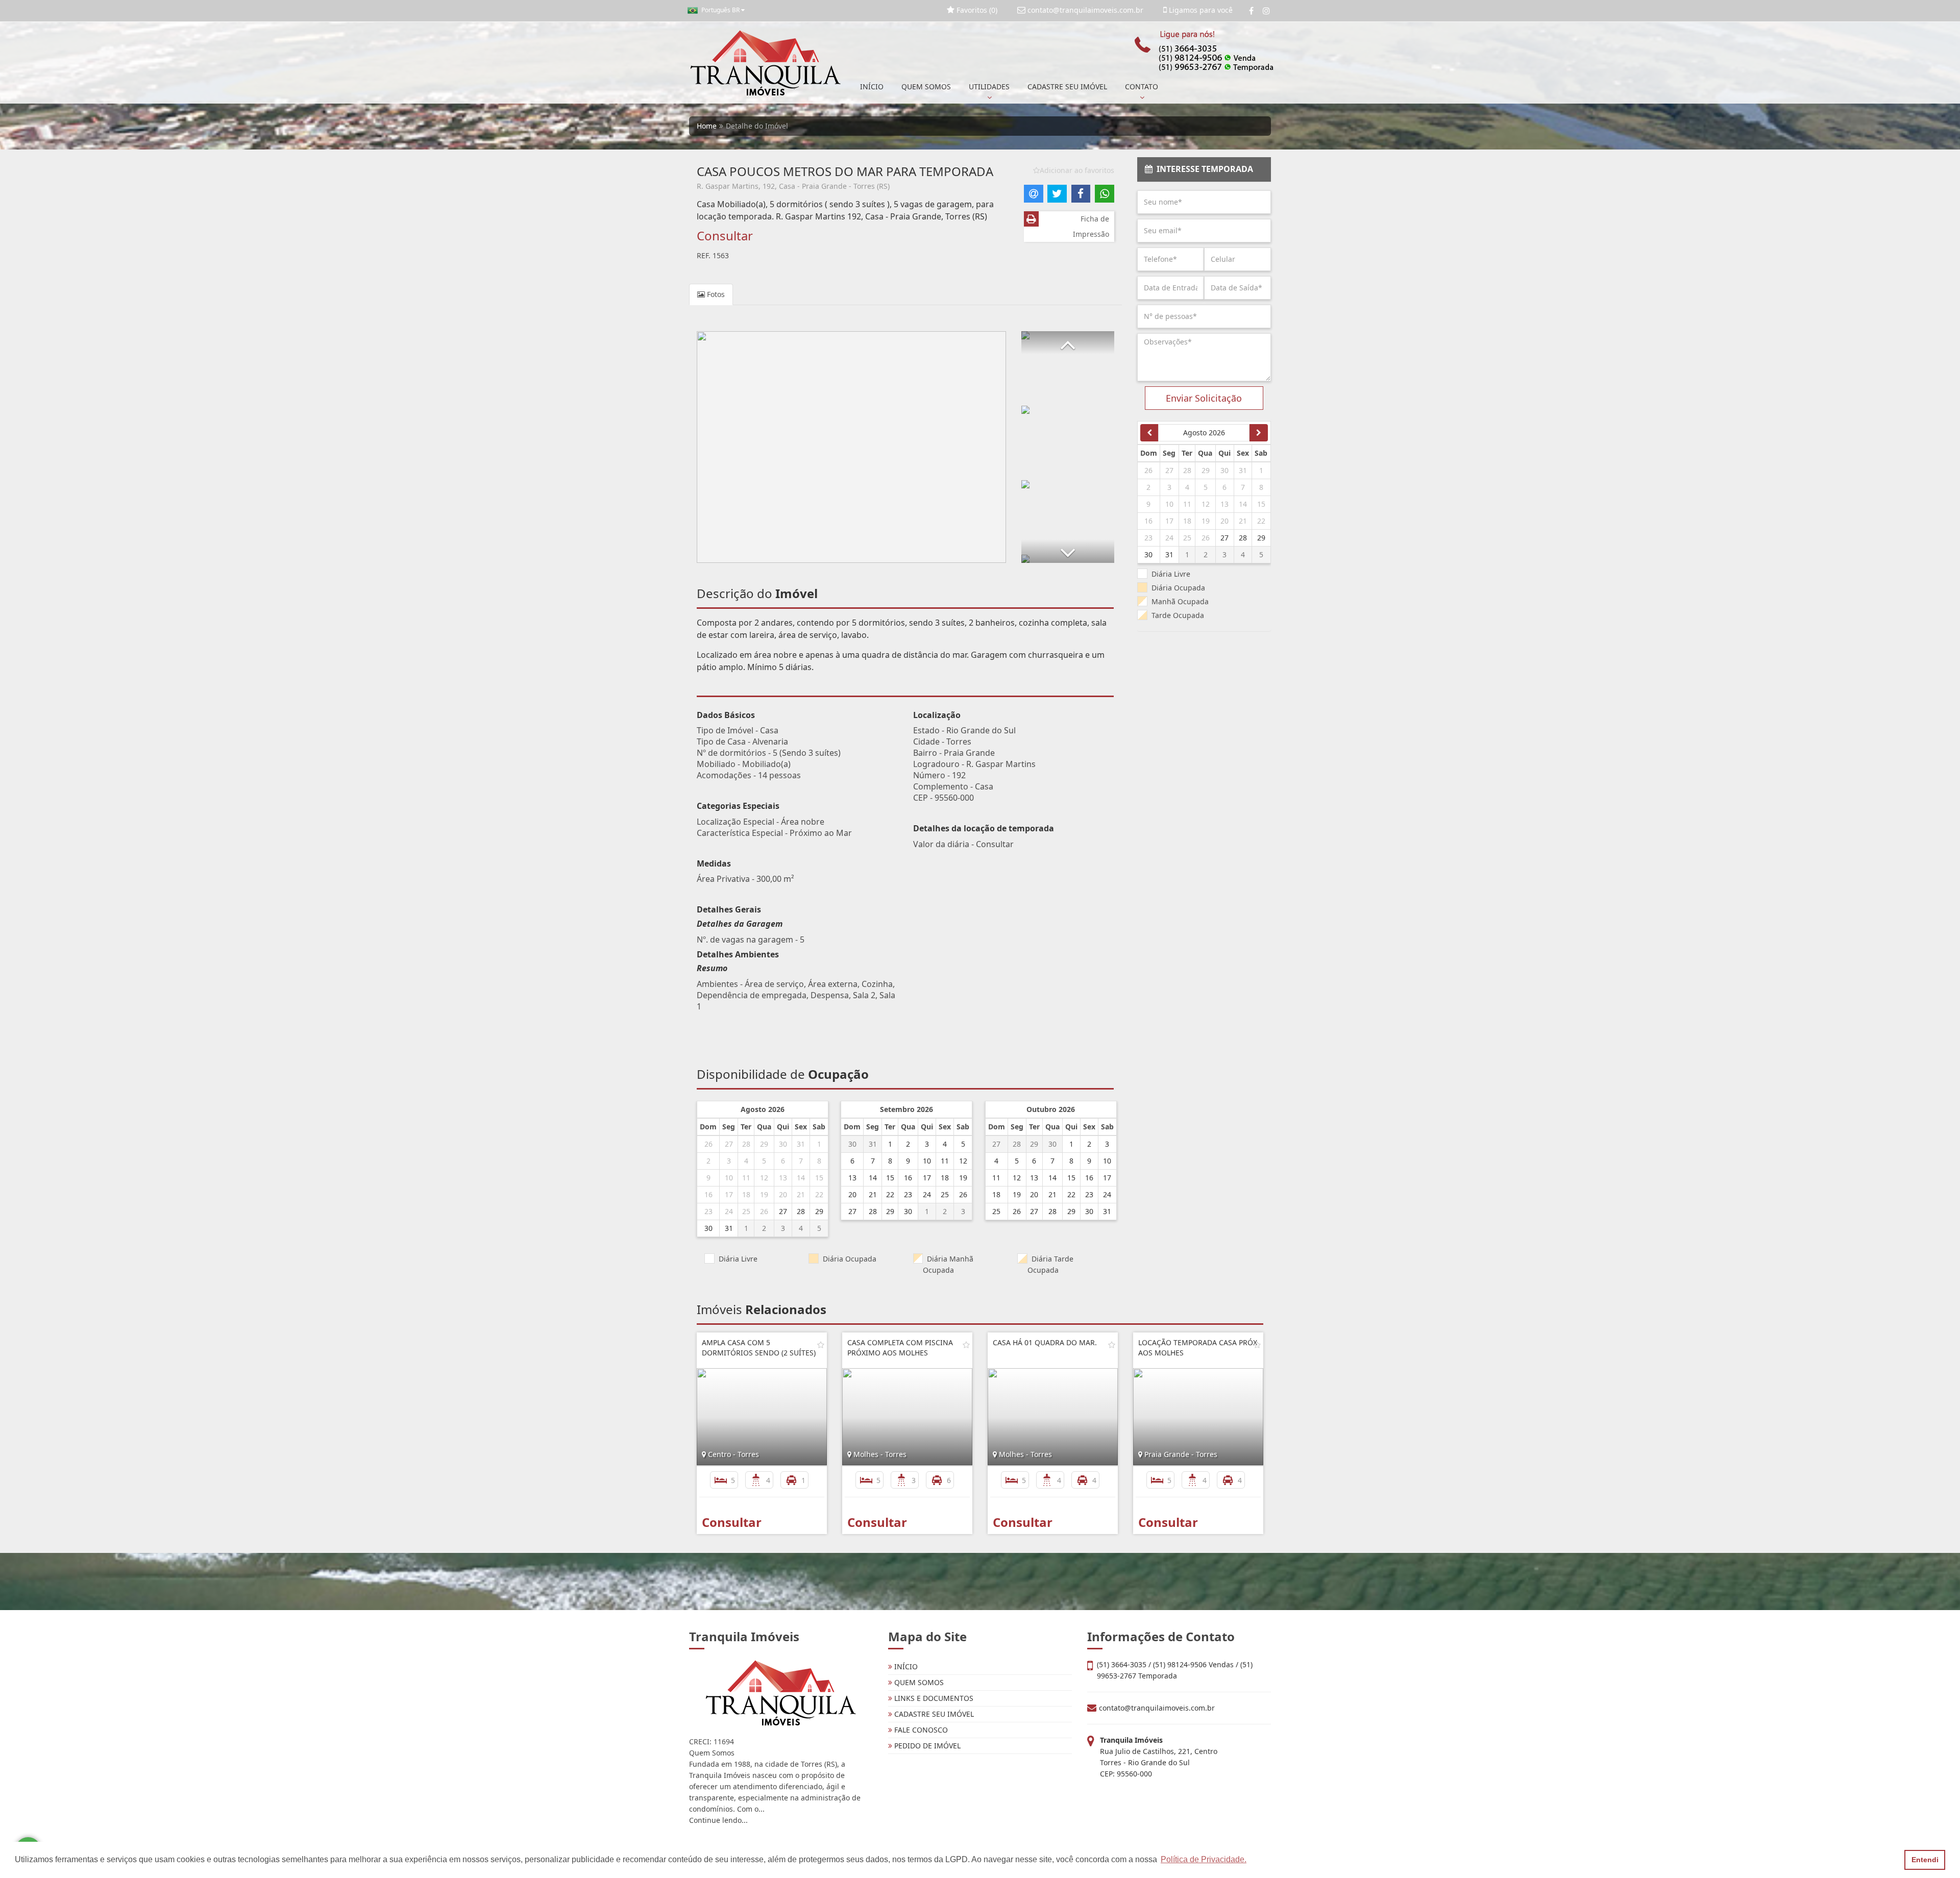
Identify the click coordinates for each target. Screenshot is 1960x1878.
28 (746, 1144)
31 (801, 1144)
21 (801, 1194)
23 (708, 1211)
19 (764, 1194)
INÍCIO (872, 87)
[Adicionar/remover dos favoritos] (821, 1345)
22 (819, 1194)
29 (764, 1144)
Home (707, 126)
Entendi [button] (1925, 1860)
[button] (1068, 343)
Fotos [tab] (715, 294)
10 (729, 1178)
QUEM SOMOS (926, 87)
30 (783, 1144)
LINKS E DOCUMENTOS (933, 1698)
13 (783, 1178)
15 (819, 1178)
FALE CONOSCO (920, 1730)
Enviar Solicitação (1204, 398)
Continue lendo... (718, 1820)
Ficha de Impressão (1091, 226)
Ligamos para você (1200, 10)
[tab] (1204, 169)
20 (783, 1194)
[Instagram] (1266, 11)
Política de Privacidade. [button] (1204, 1859)
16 (708, 1194)
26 (708, 1144)
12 (764, 1178)
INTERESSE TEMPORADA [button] (1203, 169)
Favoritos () (976, 10)
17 (729, 1194)
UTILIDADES (989, 87)
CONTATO (1142, 87)
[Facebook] (1251, 11)
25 (746, 1211)
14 (801, 1178)
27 (729, 1144)
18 (746, 1194)
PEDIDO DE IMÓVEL (926, 1746)
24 (729, 1211)
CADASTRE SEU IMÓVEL (1067, 87)
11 (746, 1178)
